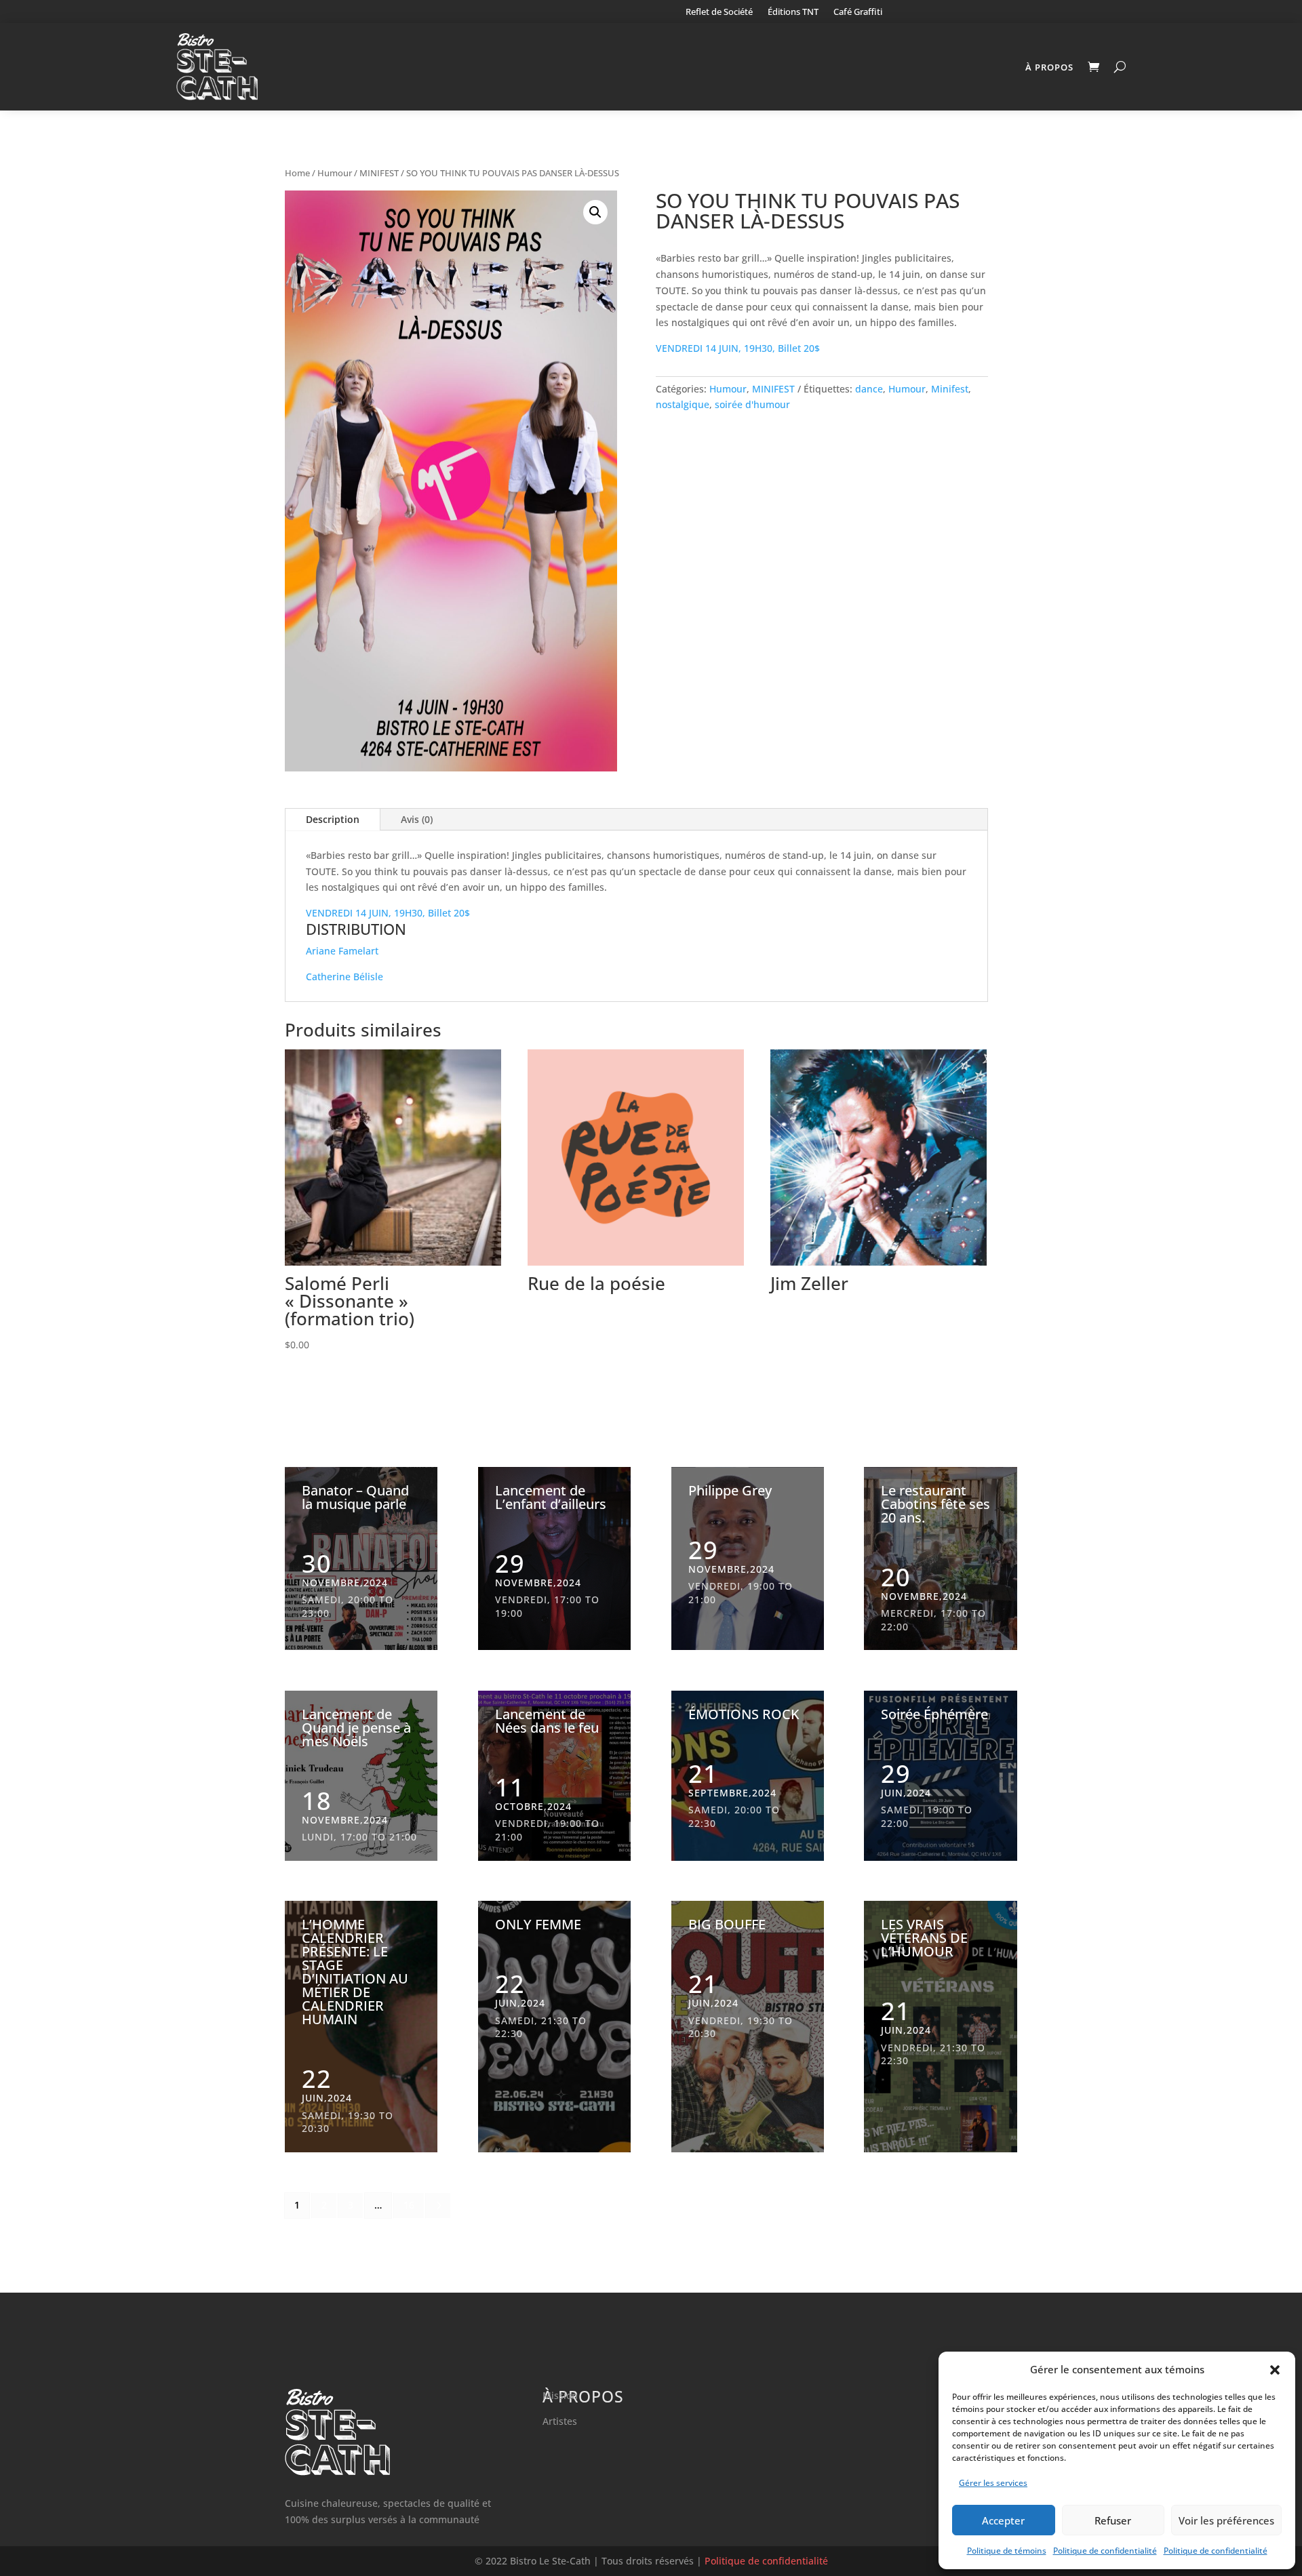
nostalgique (683, 404)
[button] (1275, 2370)
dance (869, 389)
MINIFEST (379, 173)
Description (333, 819)
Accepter (1003, 2520)
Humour (335, 173)
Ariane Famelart (342, 951)
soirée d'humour (752, 404)
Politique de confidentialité (1105, 2551)
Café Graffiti (858, 12)
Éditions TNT (793, 12)
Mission (560, 2395)
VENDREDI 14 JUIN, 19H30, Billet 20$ (738, 348)
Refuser (1113, 2520)
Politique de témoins (1007, 2551)
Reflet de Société (719, 12)
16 (409, 2205)
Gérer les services (993, 2483)
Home (297, 173)
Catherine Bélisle (344, 977)
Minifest (950, 389)
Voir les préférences (1226, 2520)
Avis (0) (417, 819)
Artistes (560, 2421)
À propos (1049, 67)
